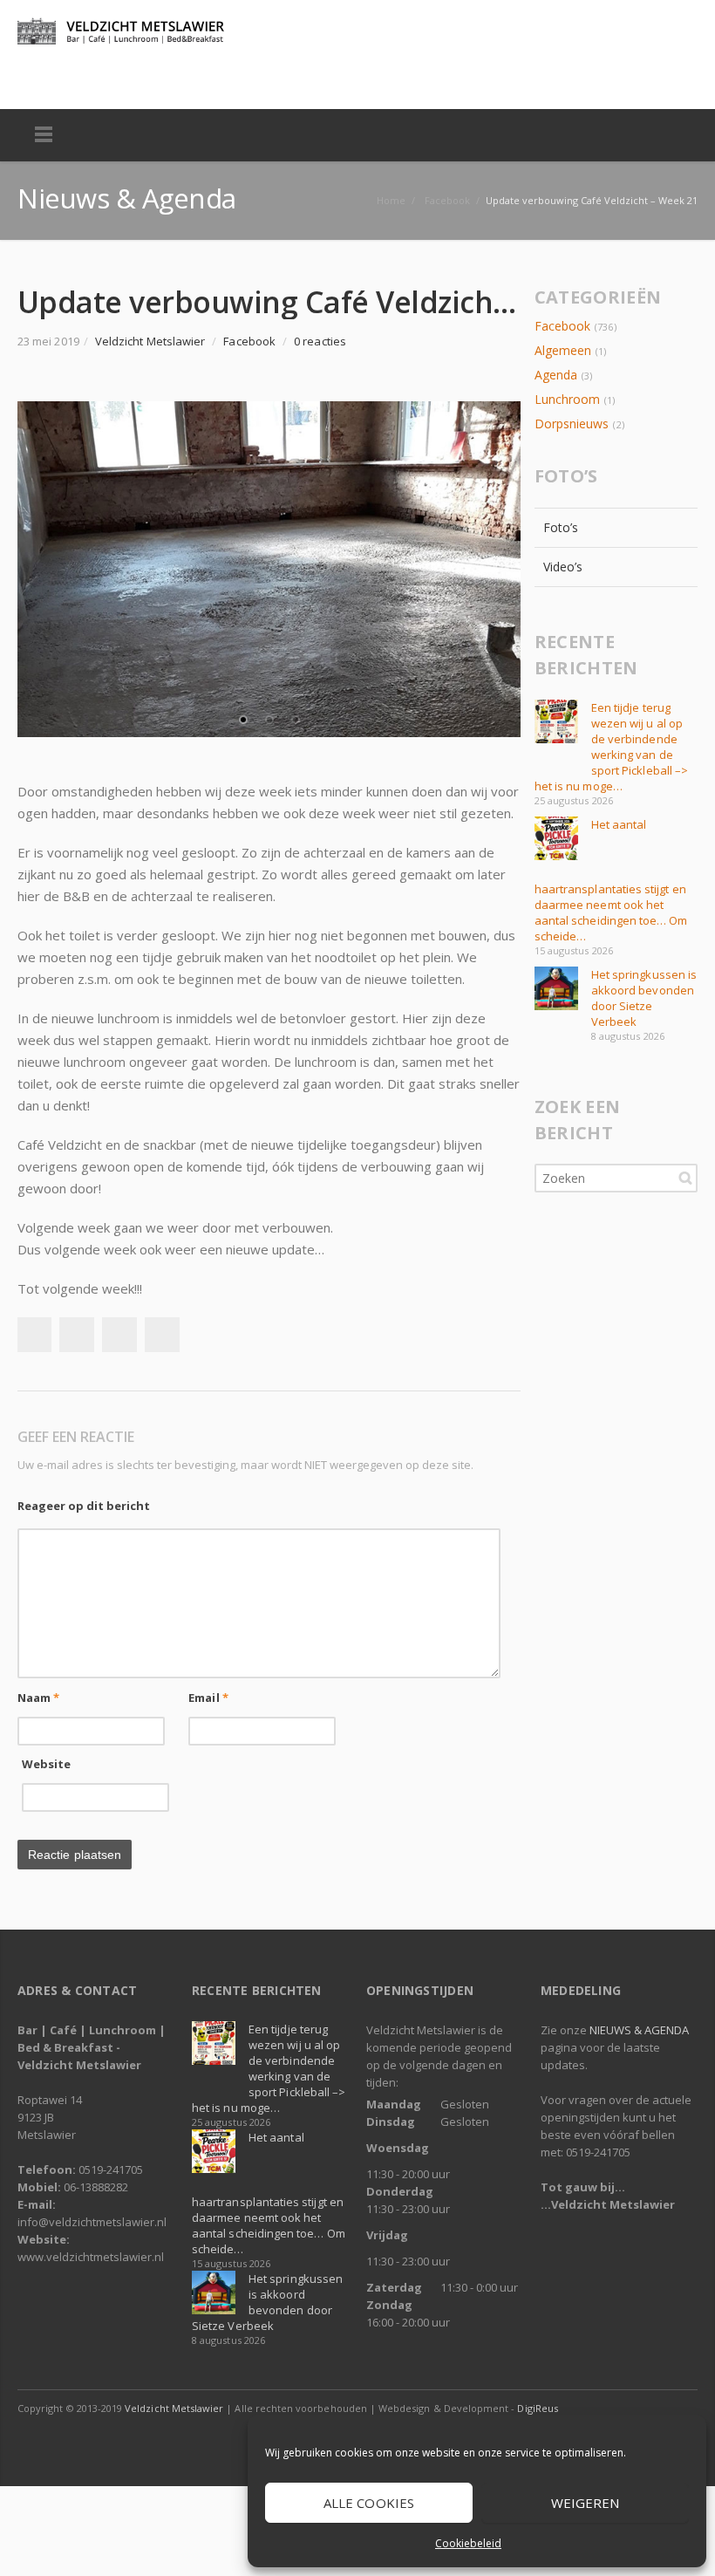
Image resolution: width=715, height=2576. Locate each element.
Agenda (556, 375)
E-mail (109, 77)
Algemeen (563, 350)
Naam (38, 1698)
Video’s (563, 567)
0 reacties (320, 341)
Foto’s (561, 527)
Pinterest (162, 1335)
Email (208, 1698)
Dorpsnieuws (572, 424)
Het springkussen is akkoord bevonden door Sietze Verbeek (644, 998)
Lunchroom (568, 399)
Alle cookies (369, 2503)
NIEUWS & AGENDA (639, 2030)
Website (47, 1764)
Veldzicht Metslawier (174, 2408)
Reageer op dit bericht (84, 1506)
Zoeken (685, 1178)
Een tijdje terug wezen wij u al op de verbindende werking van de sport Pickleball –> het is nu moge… (611, 747)
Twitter (71, 77)
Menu (44, 135)
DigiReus (537, 2408)
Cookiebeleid (468, 2543)
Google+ (119, 1335)
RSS (146, 77)
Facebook (34, 77)
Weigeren (586, 2503)
